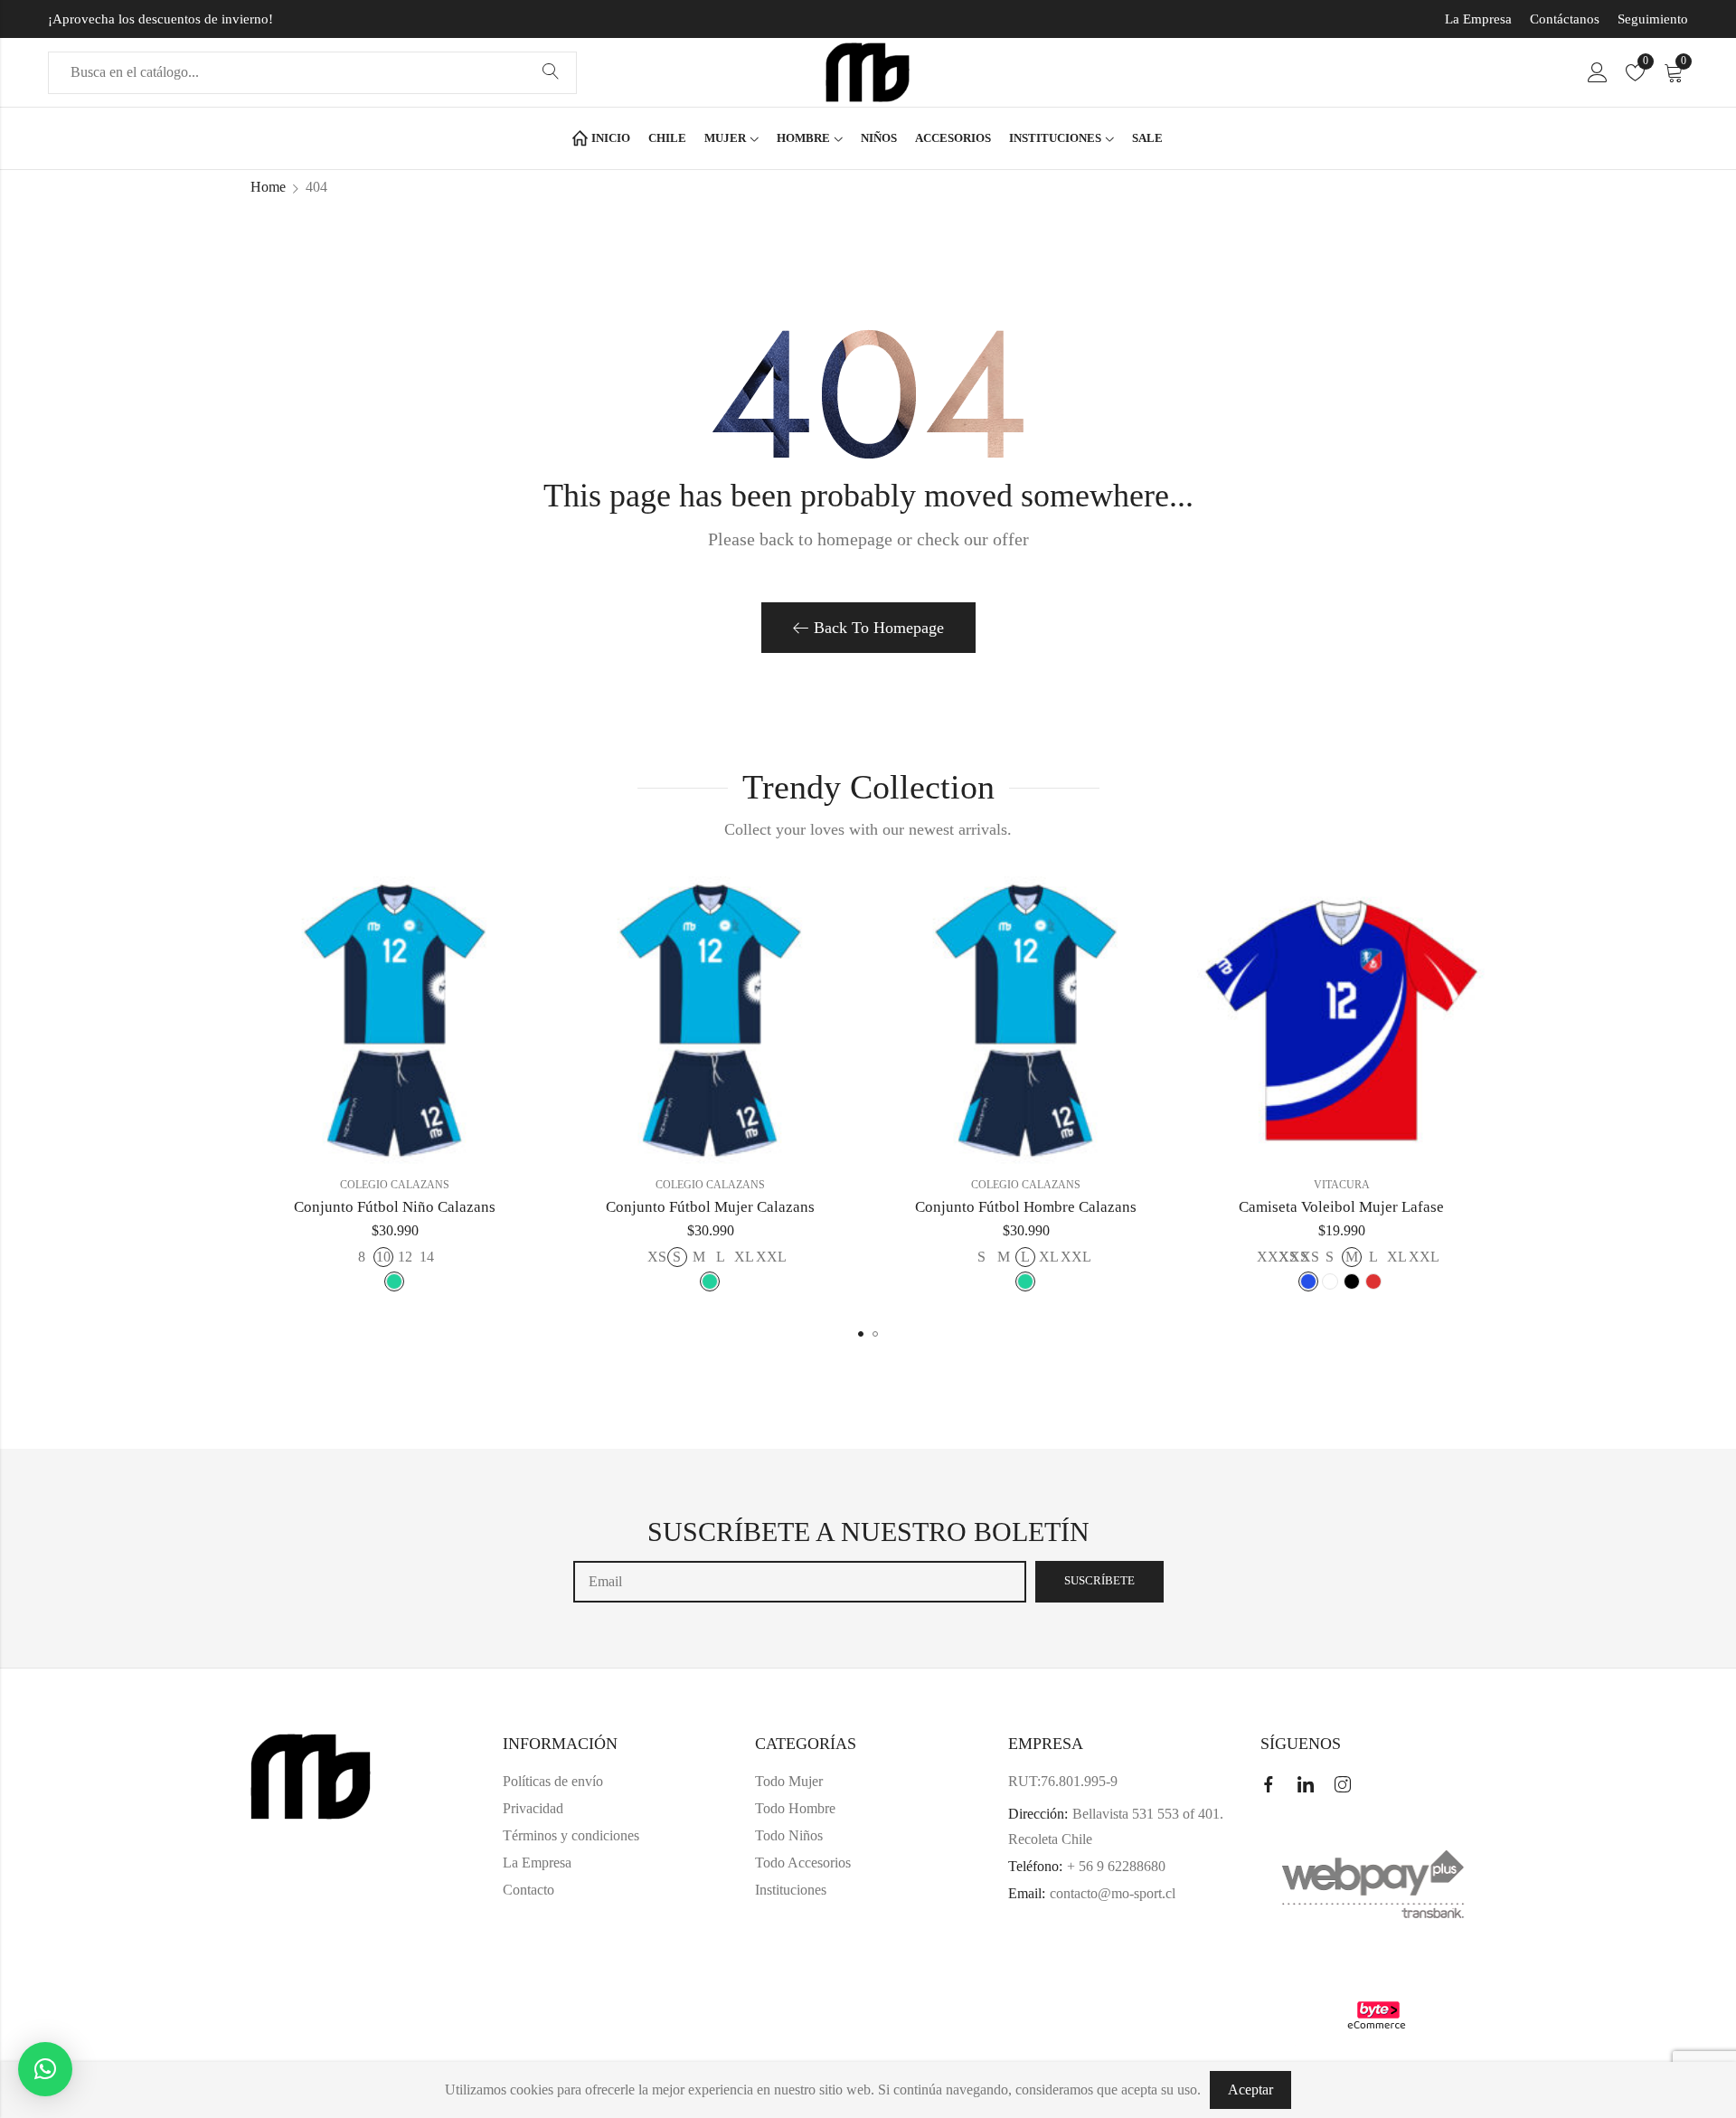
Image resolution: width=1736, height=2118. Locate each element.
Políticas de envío (553, 1781)
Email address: (800, 1582)
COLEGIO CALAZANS (395, 1185)
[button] (861, 1334)
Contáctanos (1565, 19)
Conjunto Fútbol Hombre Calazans (1026, 1207)
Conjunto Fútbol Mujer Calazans (710, 1207)
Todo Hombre (795, 1808)
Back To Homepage (879, 628)
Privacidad (533, 1808)
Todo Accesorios (803, 1863)
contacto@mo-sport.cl (1113, 1893)
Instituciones (791, 1890)
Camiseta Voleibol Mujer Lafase (1341, 1207)
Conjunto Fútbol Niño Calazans (395, 1207)
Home (268, 187)
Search (551, 72)
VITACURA (1342, 1185)
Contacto (528, 1890)
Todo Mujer (789, 1781)
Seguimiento (1653, 19)
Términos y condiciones (571, 1835)
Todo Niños (789, 1835)
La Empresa (1478, 19)
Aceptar (1250, 2090)
